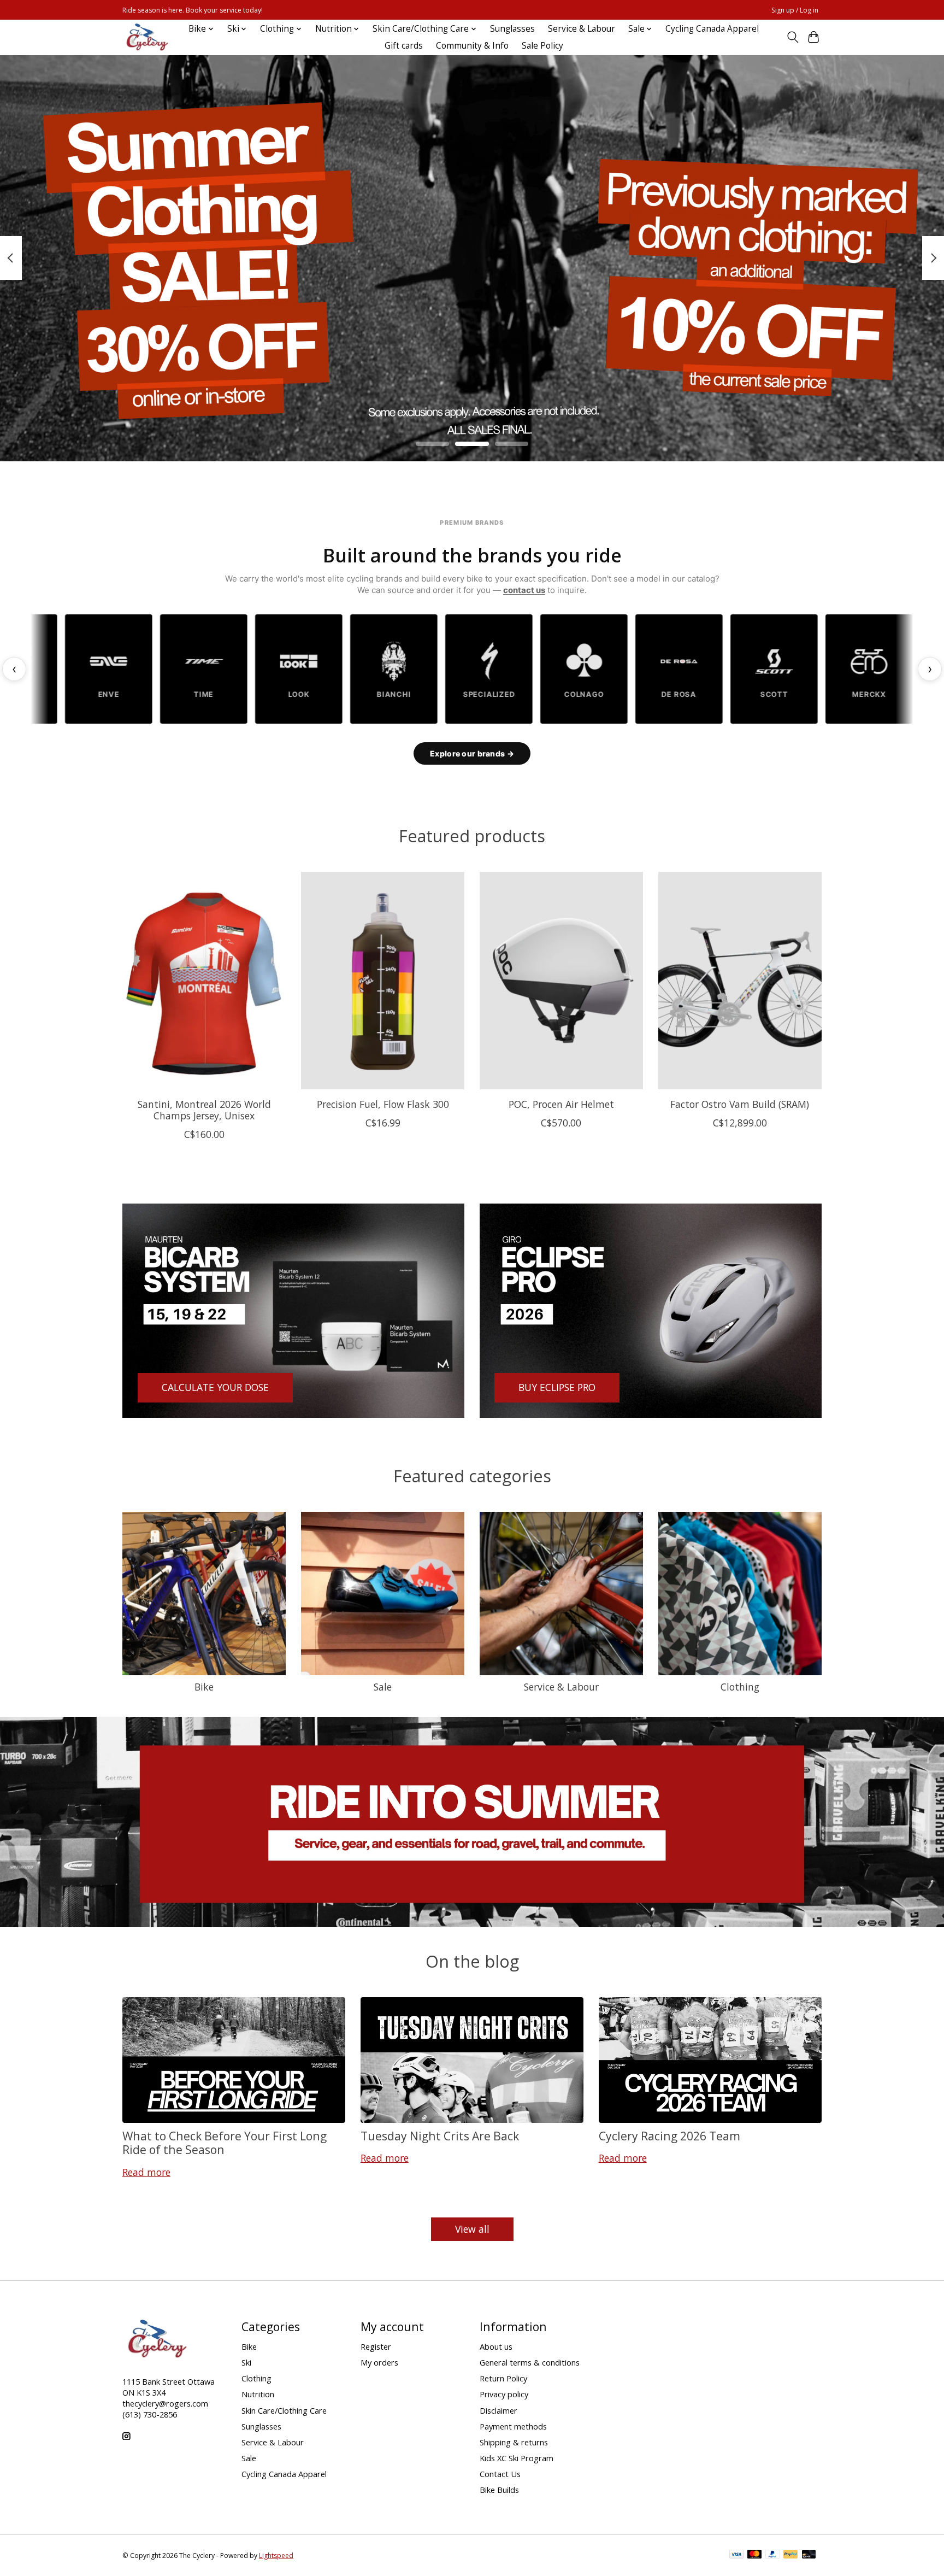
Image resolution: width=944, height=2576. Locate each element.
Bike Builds (499, 2490)
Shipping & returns (514, 2442)
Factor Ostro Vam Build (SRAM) (740, 1104)
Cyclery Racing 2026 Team (669, 2136)
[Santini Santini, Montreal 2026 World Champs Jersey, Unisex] (204, 981)
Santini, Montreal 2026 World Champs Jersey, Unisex (204, 1109)
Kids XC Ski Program (517, 2458)
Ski (246, 2362)
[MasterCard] (754, 2555)
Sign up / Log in (795, 10)
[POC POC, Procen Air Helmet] (561, 981)
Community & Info (472, 46)
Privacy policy (504, 2394)
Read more (146, 2172)
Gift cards (404, 46)
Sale (383, 1687)
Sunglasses (512, 29)
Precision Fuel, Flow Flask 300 (383, 1104)
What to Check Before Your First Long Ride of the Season (225, 2143)
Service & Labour (582, 29)
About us (496, 2346)
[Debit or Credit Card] (809, 2555)
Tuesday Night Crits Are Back (440, 2136)
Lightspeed (276, 2556)
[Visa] (736, 2555)
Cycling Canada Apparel (712, 29)
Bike (204, 1687)
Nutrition (258, 2394)
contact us (524, 590)
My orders (379, 2362)
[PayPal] (772, 2555)
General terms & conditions (530, 2362)
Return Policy (503, 2378)
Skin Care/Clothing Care (284, 2410)
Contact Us (500, 2474)
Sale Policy (542, 46)
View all (472, 2229)
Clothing (740, 1687)
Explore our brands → (472, 753)
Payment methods (513, 2426)
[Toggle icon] (792, 37)
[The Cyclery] (145, 37)
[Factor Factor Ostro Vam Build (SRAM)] (740, 981)
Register (376, 2346)
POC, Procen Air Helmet (561, 1104)
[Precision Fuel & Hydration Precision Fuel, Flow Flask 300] (383, 981)
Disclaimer (498, 2410)
